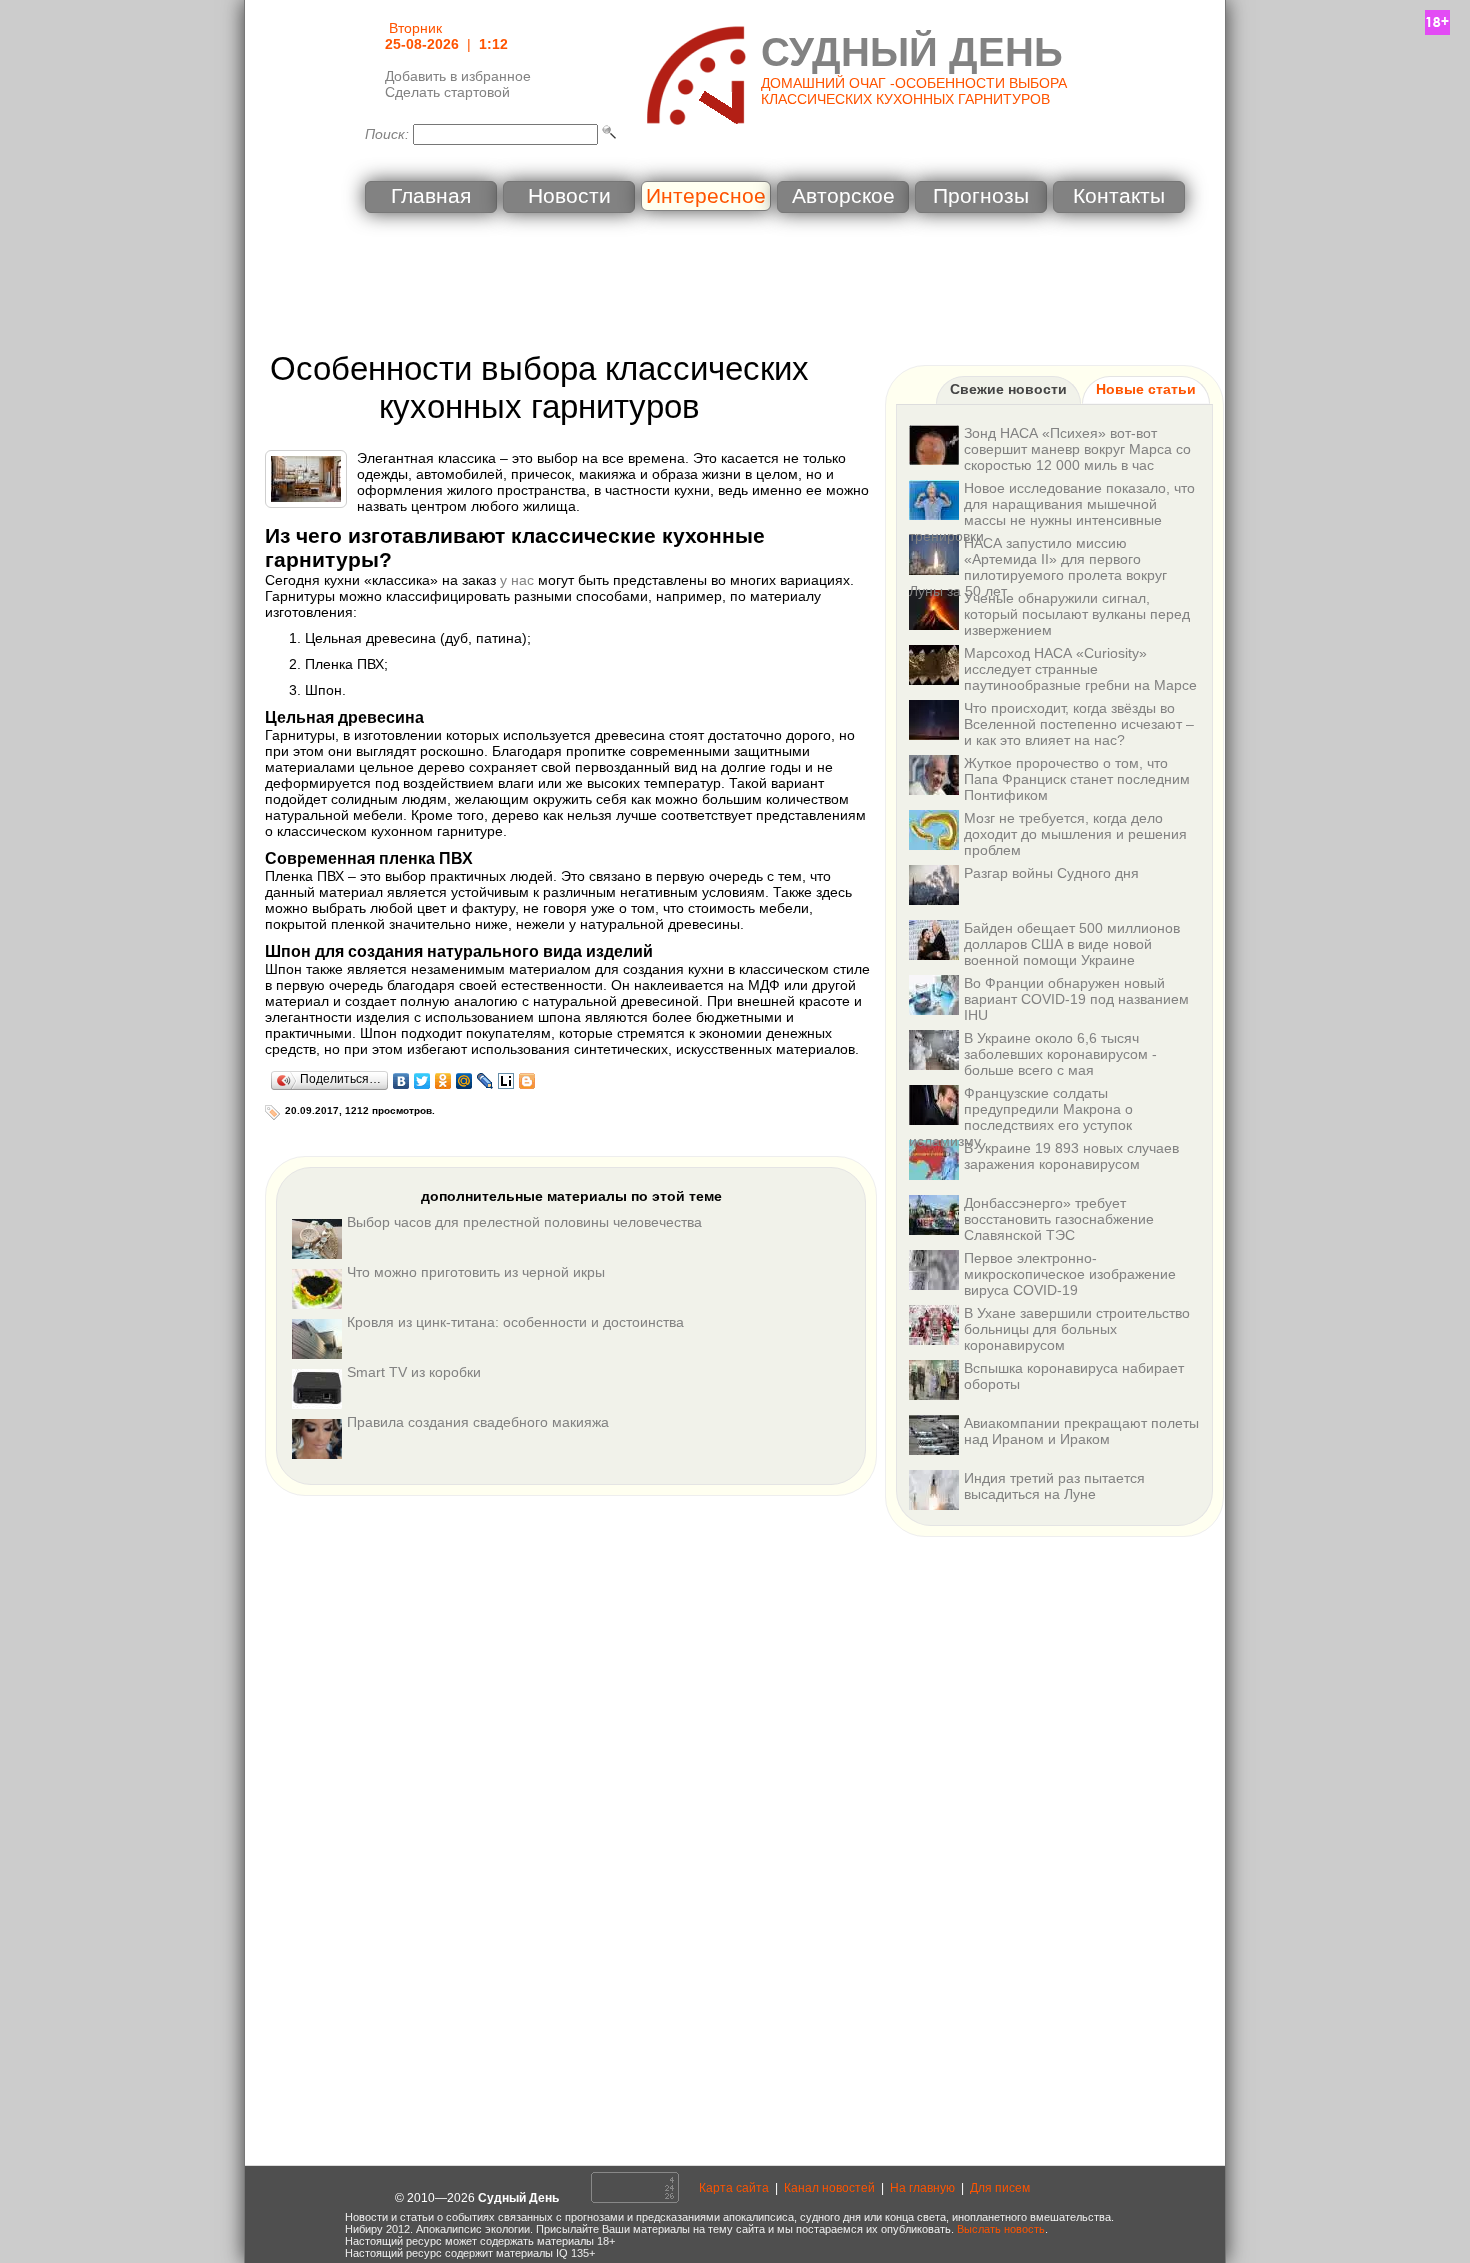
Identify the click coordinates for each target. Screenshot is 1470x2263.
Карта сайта (734, 2188)
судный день (912, 52)
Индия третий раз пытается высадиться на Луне (1054, 1486)
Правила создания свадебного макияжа (478, 1422)
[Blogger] (527, 1081)
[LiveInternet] (506, 1081)
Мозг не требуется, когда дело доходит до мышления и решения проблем (1075, 834)
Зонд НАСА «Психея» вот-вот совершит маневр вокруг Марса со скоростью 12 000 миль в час (1077, 449)
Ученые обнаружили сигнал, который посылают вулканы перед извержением (1077, 614)
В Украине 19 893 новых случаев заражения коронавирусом (1071, 1156)
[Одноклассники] (443, 1081)
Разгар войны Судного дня (1051, 873)
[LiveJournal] (485, 1081)
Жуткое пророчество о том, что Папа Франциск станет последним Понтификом (1077, 779)
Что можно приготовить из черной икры (476, 1272)
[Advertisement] (735, 285)
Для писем (1000, 2188)
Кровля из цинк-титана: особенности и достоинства (515, 1322)
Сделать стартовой (447, 92)
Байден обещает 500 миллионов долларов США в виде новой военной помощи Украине (1072, 944)
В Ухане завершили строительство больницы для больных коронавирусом (1077, 1329)
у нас (517, 580)
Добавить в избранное (458, 76)
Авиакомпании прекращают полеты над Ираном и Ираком (1081, 1431)
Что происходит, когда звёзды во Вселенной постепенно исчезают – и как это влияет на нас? (1079, 724)
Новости (569, 196)
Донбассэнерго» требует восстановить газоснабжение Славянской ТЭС (1059, 1219)
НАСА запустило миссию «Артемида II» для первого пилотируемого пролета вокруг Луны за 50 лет (1038, 567)
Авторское (843, 196)
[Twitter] (422, 1081)
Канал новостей (829, 2188)
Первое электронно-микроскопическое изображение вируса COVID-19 (1070, 1274)
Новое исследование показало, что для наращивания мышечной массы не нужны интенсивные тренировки (1052, 512)
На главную (922, 2188)
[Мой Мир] (464, 1081)
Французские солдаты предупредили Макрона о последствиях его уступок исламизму (1021, 1117)
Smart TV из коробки (414, 1372)
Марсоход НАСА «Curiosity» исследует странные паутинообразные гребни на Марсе (1080, 669)
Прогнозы (981, 196)
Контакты (1119, 196)
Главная (431, 196)
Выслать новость (1001, 2229)
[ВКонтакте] (401, 1081)
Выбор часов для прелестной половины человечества (524, 1222)
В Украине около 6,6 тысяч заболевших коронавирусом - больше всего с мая (1060, 1054)
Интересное (706, 196)
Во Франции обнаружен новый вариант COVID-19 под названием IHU (1076, 999)
